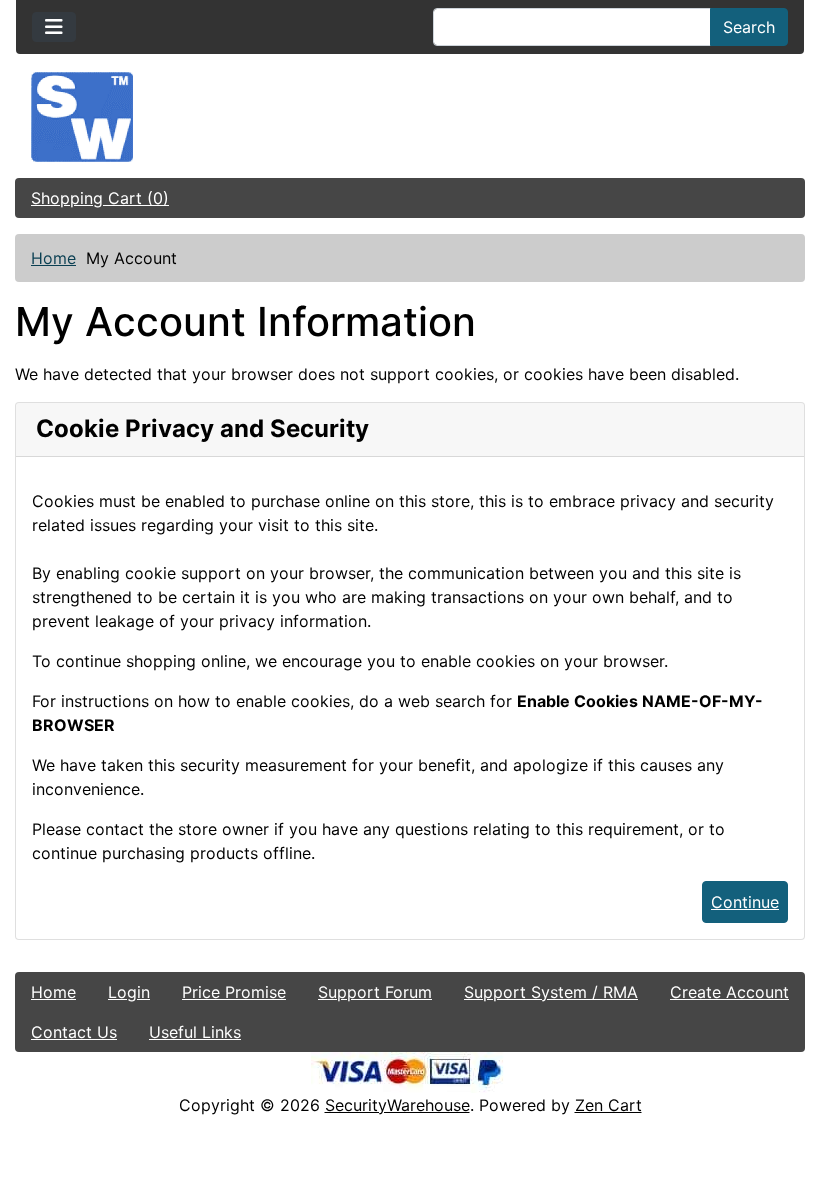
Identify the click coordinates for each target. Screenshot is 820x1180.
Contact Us (74, 1032)
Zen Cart (608, 1105)
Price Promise (234, 992)
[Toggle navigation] (54, 27)
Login (129, 992)
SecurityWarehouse (397, 1105)
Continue (745, 902)
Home (53, 258)
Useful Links (195, 1032)
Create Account (729, 992)
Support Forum (375, 992)
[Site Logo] (410, 117)
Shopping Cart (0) (100, 198)
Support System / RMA (551, 992)
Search (749, 27)
